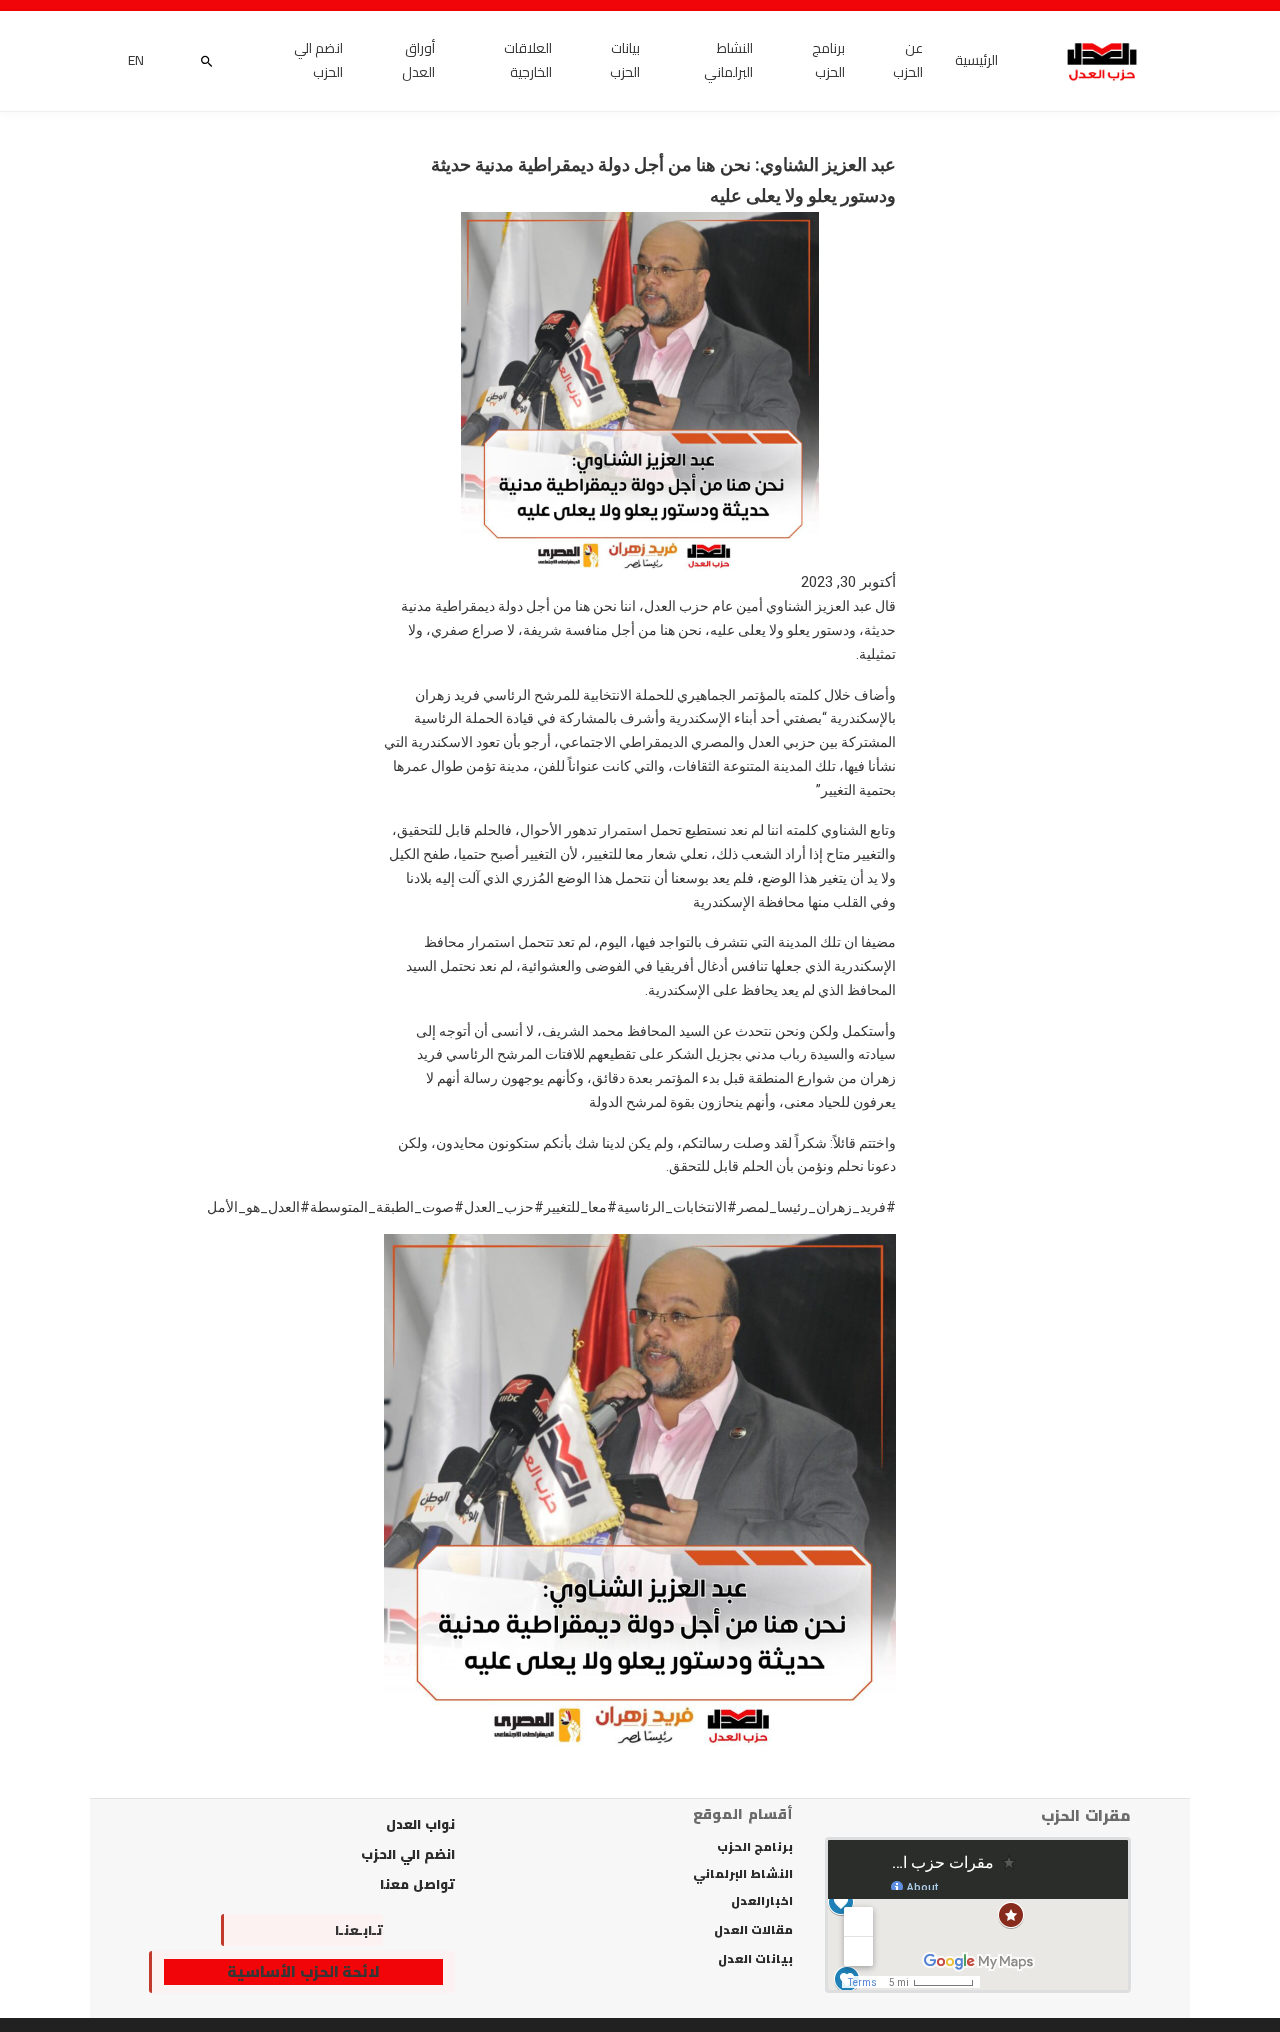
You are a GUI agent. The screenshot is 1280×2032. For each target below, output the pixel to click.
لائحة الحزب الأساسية (303, 1972)
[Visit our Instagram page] (298, 1930)
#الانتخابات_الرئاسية (677, 1207)
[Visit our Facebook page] (243, 1930)
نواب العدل (420, 1824)
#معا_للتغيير (580, 1207)
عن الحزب (908, 61)
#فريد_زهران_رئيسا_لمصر (816, 1207)
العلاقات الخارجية (528, 61)
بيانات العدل (755, 1959)
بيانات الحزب (625, 61)
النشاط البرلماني (728, 61)
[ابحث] (206, 61)
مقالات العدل (753, 1930)
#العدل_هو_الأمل (258, 1207)
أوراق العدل (418, 61)
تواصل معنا (417, 1884)
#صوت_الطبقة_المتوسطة (387, 1207)
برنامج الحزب (828, 61)
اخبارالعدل (762, 1901)
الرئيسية (976, 61)
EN (136, 61)
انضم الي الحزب (318, 61)
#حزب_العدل (504, 1207)
